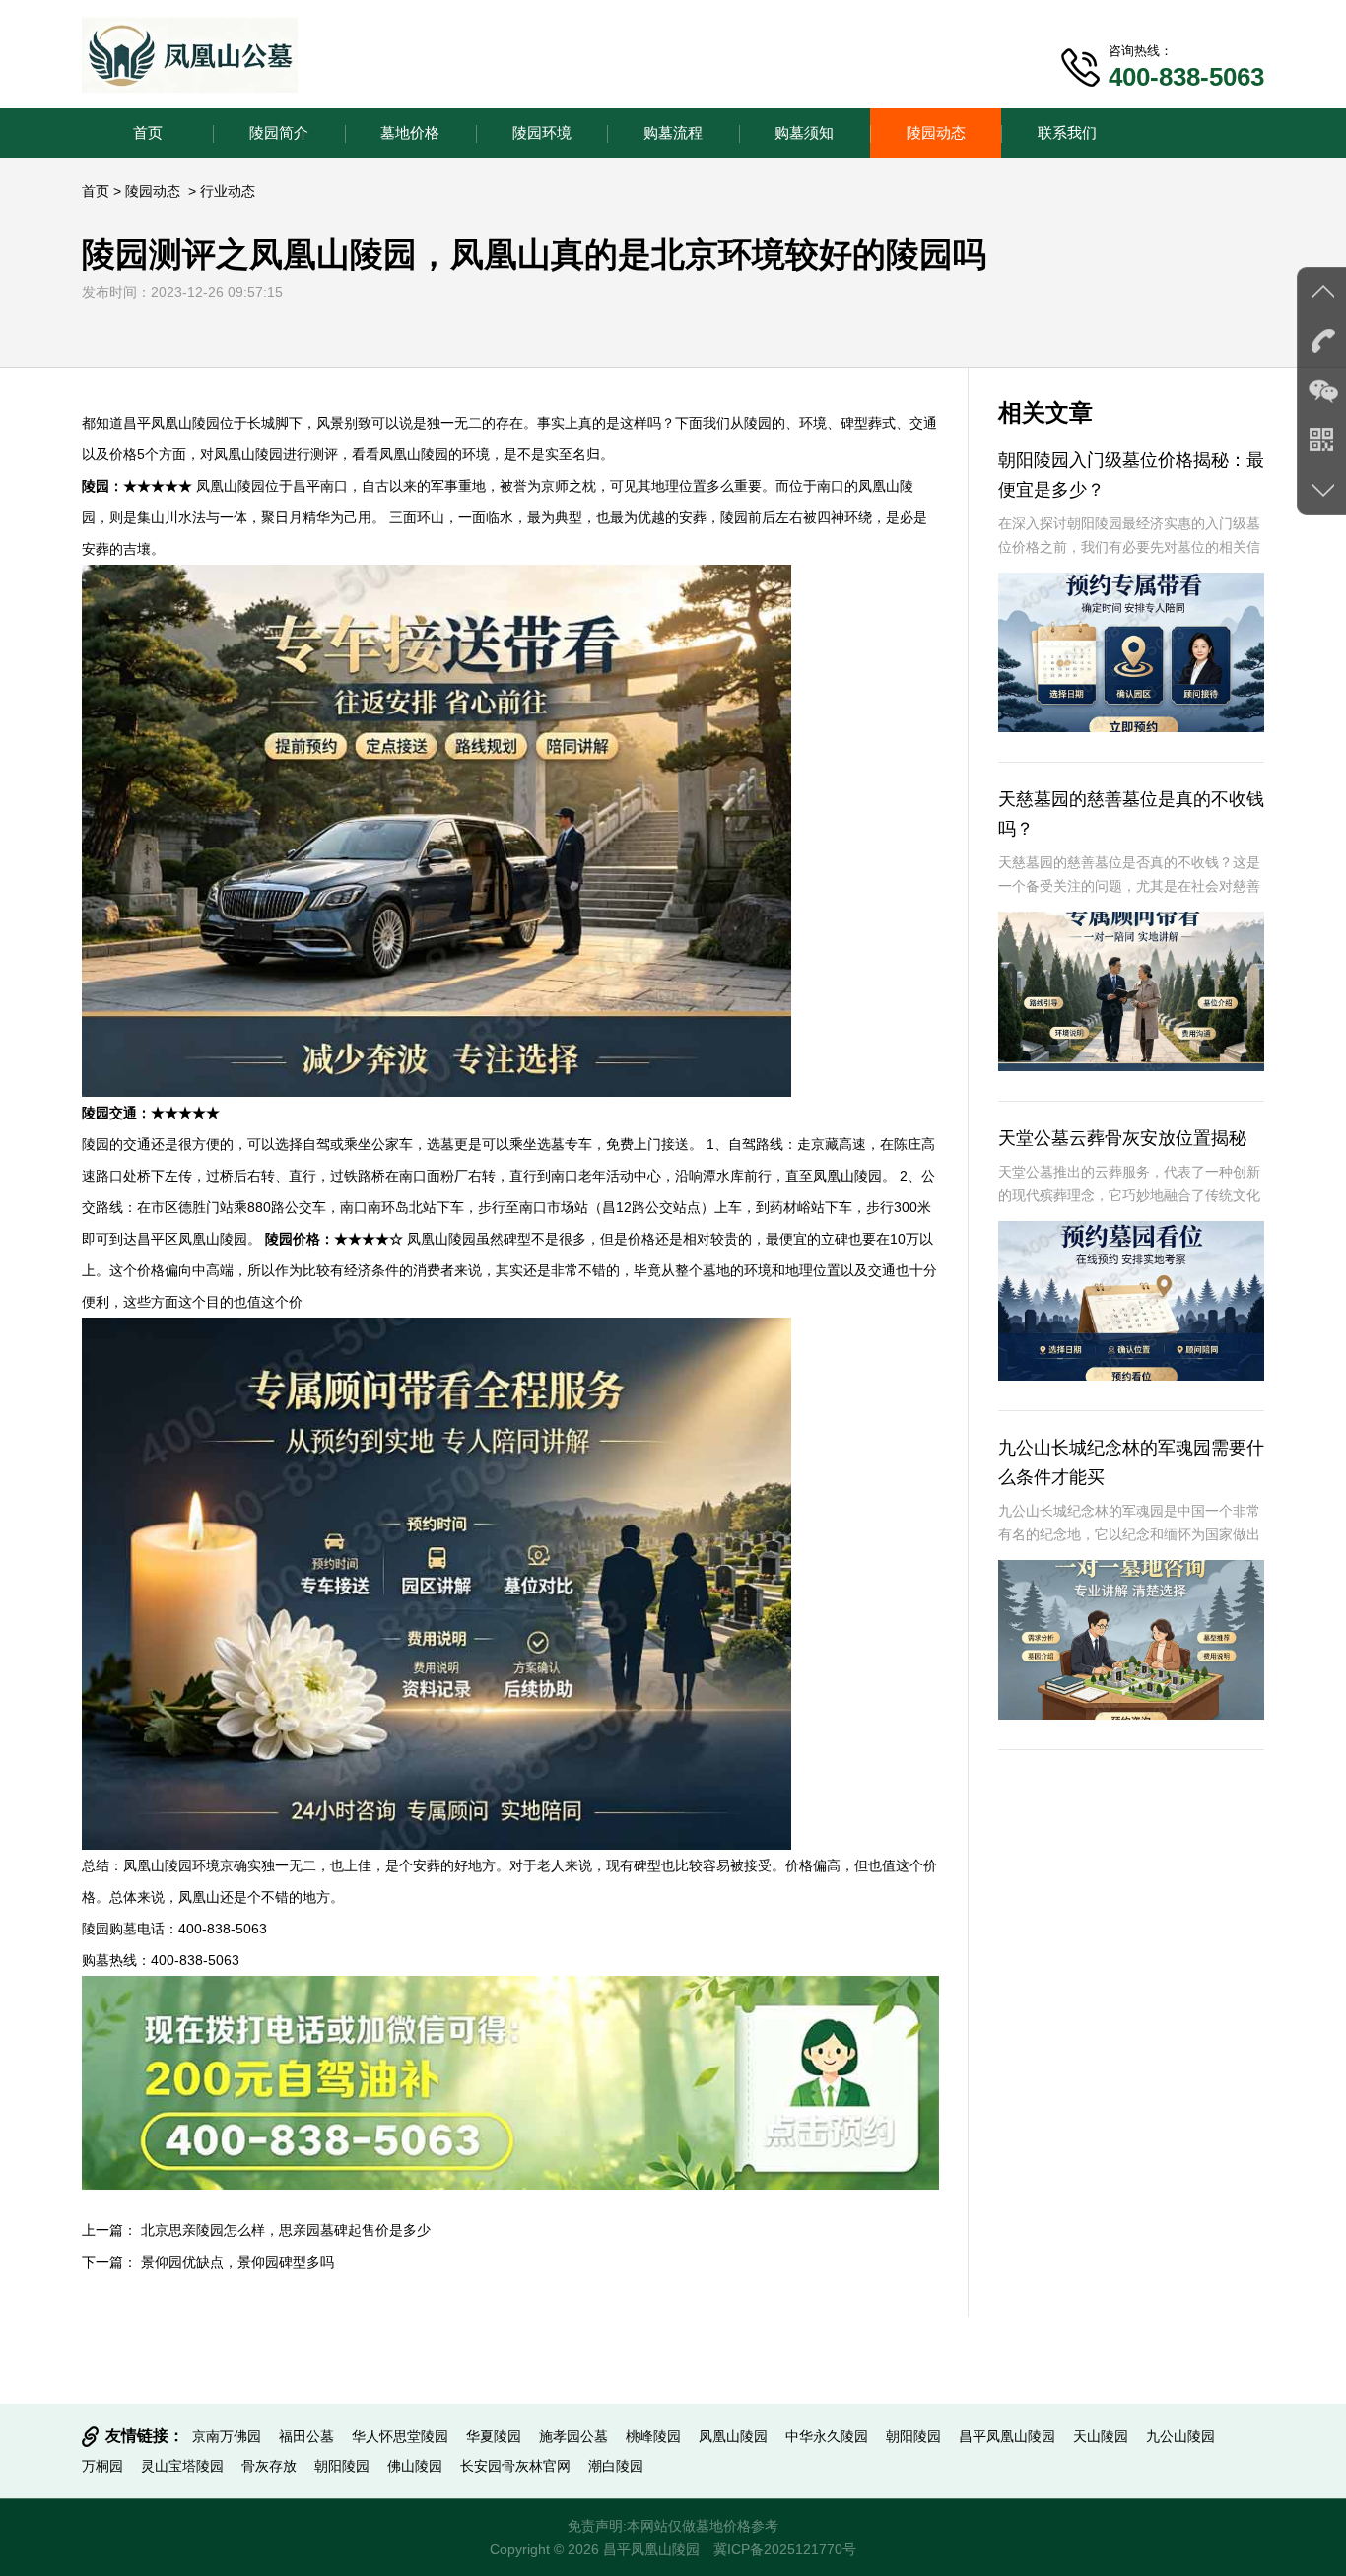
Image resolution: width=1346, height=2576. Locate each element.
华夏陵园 (494, 2436)
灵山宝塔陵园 (182, 2466)
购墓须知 (804, 133)
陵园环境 (542, 133)
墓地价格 (410, 133)
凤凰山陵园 (733, 2436)
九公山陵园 (1180, 2436)
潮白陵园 (616, 2466)
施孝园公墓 (573, 2436)
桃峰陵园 (653, 2436)
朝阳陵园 (913, 2436)
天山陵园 (1101, 2436)
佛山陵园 (415, 2466)
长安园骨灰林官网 (515, 2466)
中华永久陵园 (827, 2436)
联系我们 (1067, 133)
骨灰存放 (269, 2466)
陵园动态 (936, 133)
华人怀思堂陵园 (400, 2436)
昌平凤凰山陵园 (1007, 2436)
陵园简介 (279, 133)
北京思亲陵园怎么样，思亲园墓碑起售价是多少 (286, 2230)
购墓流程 (673, 133)
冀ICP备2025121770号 (785, 2549)
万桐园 (102, 2466)
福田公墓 (306, 2436)
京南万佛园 (227, 2436)
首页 (148, 133)
